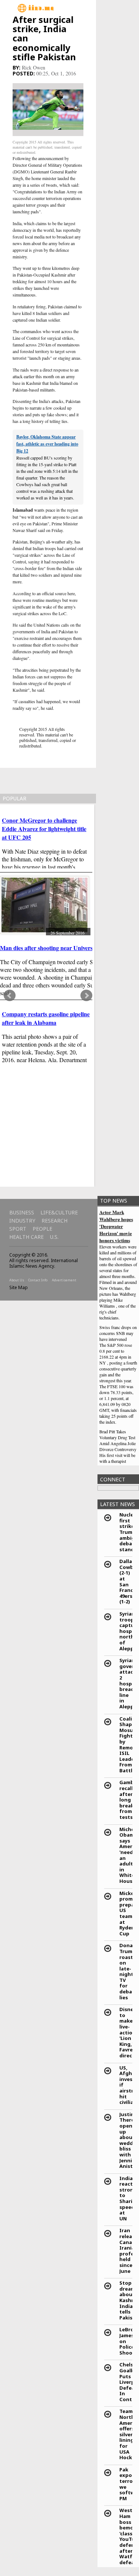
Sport (18, 1229)
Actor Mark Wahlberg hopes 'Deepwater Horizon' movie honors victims (116, 1226)
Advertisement (64, 1280)
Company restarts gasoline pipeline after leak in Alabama (46, 1018)
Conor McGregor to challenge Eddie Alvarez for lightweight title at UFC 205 (44, 829)
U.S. (54, 1237)
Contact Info (38, 1280)
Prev (10, 996)
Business (22, 1212)
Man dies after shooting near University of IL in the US (69, 948)
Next (86, 996)
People (42, 1229)
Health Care (27, 1237)
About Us (17, 1280)
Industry (22, 1221)
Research (54, 1221)
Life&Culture (59, 1212)
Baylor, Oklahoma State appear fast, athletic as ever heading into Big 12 (47, 444)
